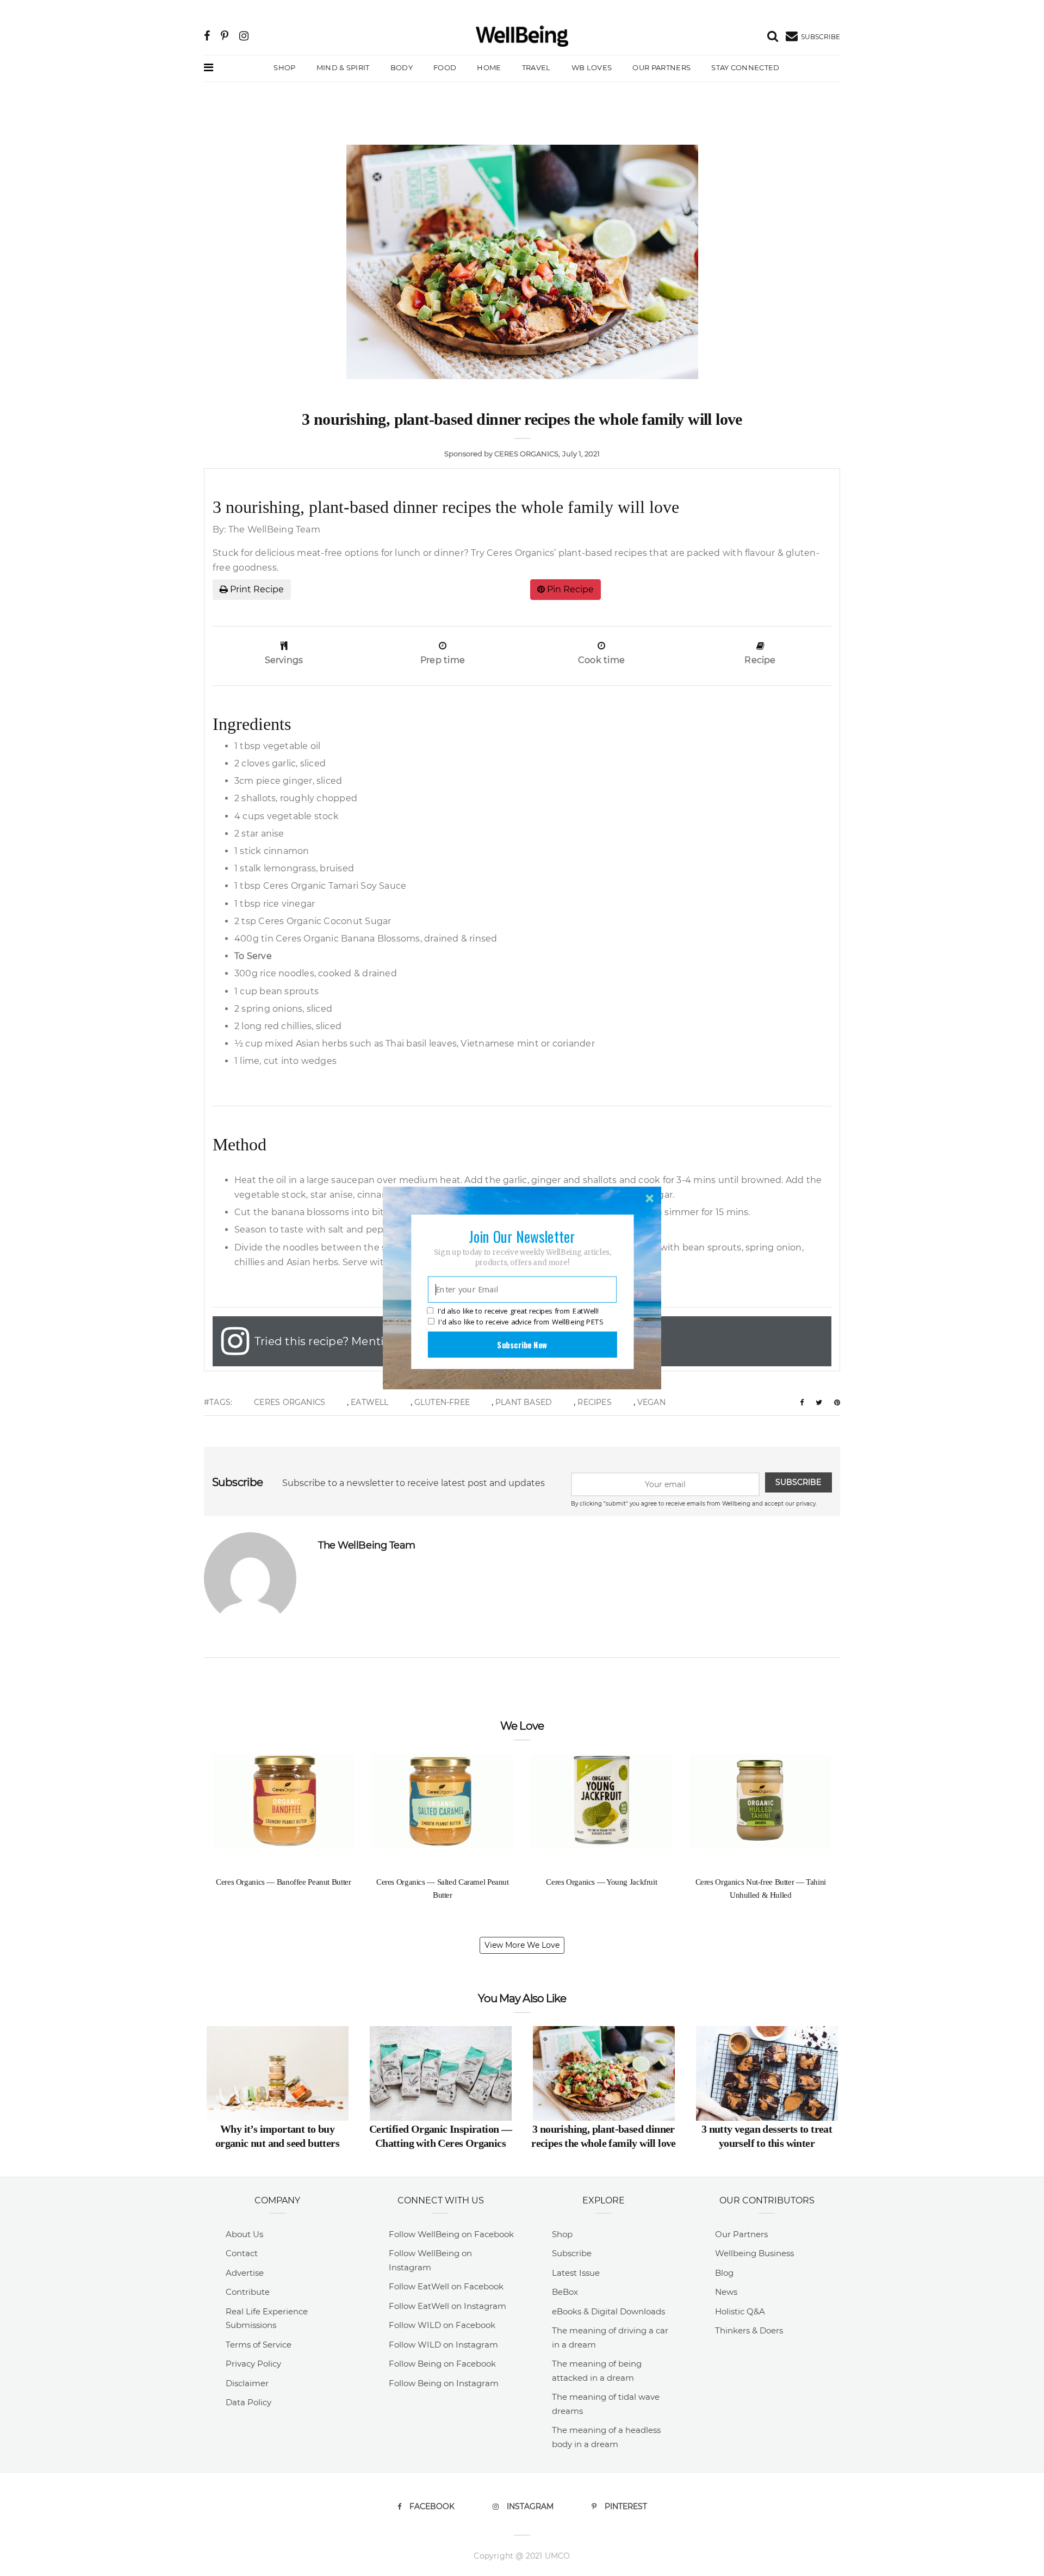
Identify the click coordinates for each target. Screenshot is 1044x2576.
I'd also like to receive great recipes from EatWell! (518, 1311)
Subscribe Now (522, 1345)
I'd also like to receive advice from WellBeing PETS (521, 1322)
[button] (522, 1236)
